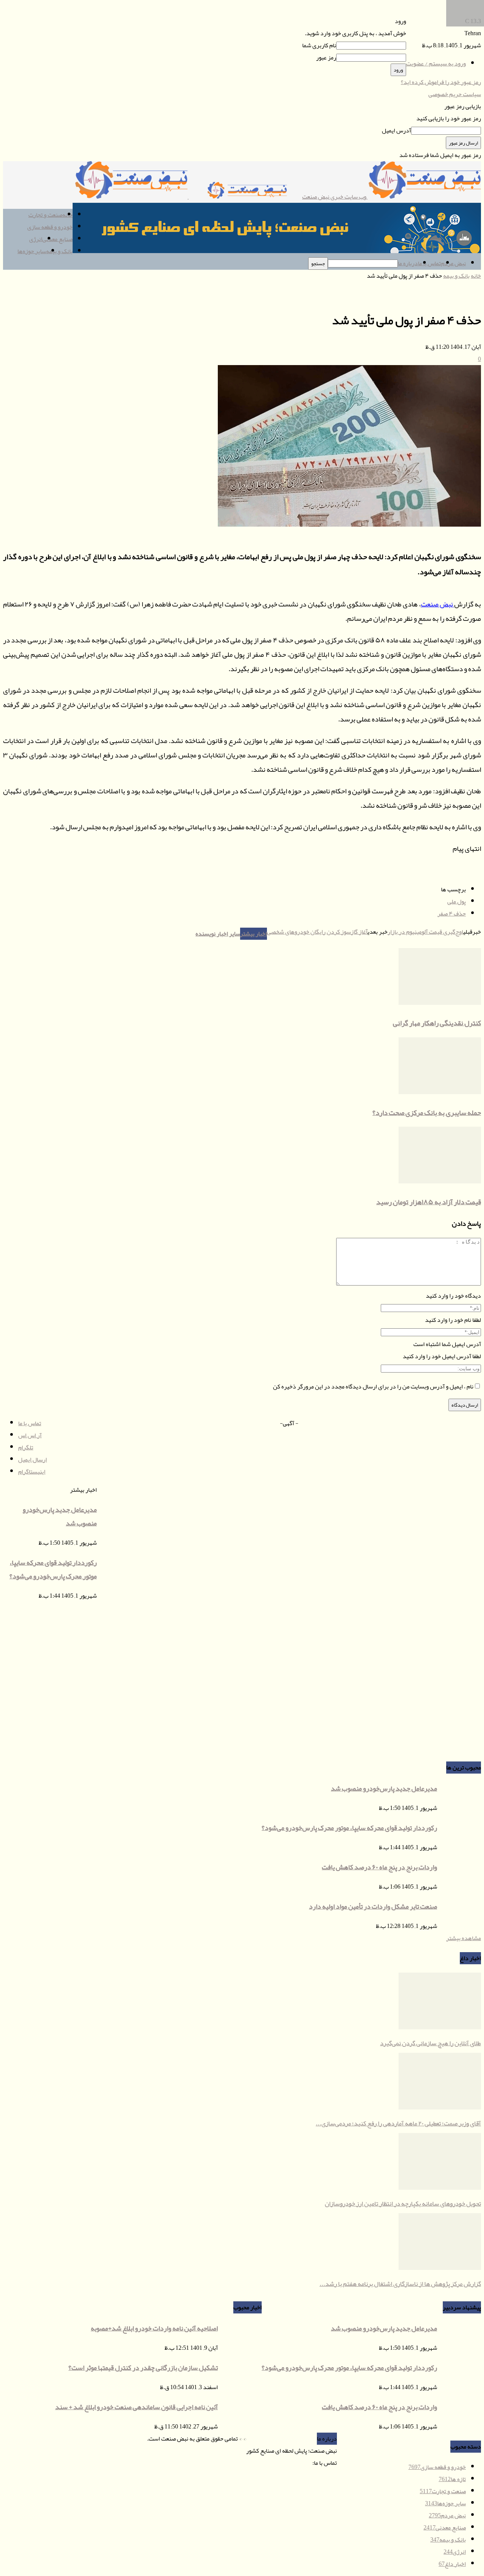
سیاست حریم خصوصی (455, 94)
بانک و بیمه (59, 251)
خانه (476, 276)
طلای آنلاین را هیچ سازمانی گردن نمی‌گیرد (430, 2043)
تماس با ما (429, 263)
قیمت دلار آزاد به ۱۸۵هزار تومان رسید (429, 1202)
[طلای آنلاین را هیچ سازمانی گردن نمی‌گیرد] (440, 2027)
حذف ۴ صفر (452, 914)
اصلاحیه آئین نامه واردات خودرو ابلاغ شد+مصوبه (154, 2328)
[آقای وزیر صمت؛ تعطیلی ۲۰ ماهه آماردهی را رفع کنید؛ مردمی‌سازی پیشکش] (440, 2108)
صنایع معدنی (57, 239)
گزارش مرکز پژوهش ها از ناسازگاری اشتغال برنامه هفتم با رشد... (400, 2284)
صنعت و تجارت (45, 215)
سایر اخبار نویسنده (218, 934)
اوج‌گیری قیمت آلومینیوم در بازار (425, 932)
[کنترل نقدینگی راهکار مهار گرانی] (440, 1003)
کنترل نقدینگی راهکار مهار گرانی (437, 1023)
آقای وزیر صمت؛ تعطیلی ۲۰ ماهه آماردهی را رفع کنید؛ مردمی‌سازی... (398, 2123)
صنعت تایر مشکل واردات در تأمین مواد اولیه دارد (373, 1906)
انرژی (36, 239)
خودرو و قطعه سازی (50, 227)
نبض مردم (453, 263)
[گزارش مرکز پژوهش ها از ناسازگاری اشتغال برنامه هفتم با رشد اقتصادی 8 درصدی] (440, 2268)
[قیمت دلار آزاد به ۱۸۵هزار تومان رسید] (440, 1182)
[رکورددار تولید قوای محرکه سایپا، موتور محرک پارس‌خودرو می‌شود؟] (465, 25)
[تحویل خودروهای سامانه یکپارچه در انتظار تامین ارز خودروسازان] (440, 2188)
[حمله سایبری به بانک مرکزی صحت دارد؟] (440, 1092)
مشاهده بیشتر (464, 1938)
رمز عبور (326, 58)
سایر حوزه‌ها (32, 251)
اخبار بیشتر (254, 934)
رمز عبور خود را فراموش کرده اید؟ (441, 82)
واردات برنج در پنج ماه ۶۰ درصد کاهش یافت (379, 1867)
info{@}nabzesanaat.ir (286, 2463)
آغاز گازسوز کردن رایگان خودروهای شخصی (317, 932)
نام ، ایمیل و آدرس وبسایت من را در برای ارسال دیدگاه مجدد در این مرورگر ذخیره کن (373, 1387)
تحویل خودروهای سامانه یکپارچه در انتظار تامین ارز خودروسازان (403, 2203)
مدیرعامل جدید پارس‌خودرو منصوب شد (384, 1788)
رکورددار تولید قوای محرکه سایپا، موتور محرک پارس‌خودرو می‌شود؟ (349, 1828)
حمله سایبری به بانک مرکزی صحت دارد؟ (427, 1113)
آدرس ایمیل (396, 131)
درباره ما (408, 263)
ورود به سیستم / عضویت (436, 64)
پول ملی (457, 902)
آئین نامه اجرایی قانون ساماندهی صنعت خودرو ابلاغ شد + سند (137, 2407)
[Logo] (245, 197)
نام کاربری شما (319, 45)
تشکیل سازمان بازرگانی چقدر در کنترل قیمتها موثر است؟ (143, 2368)
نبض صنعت (437, 604)
